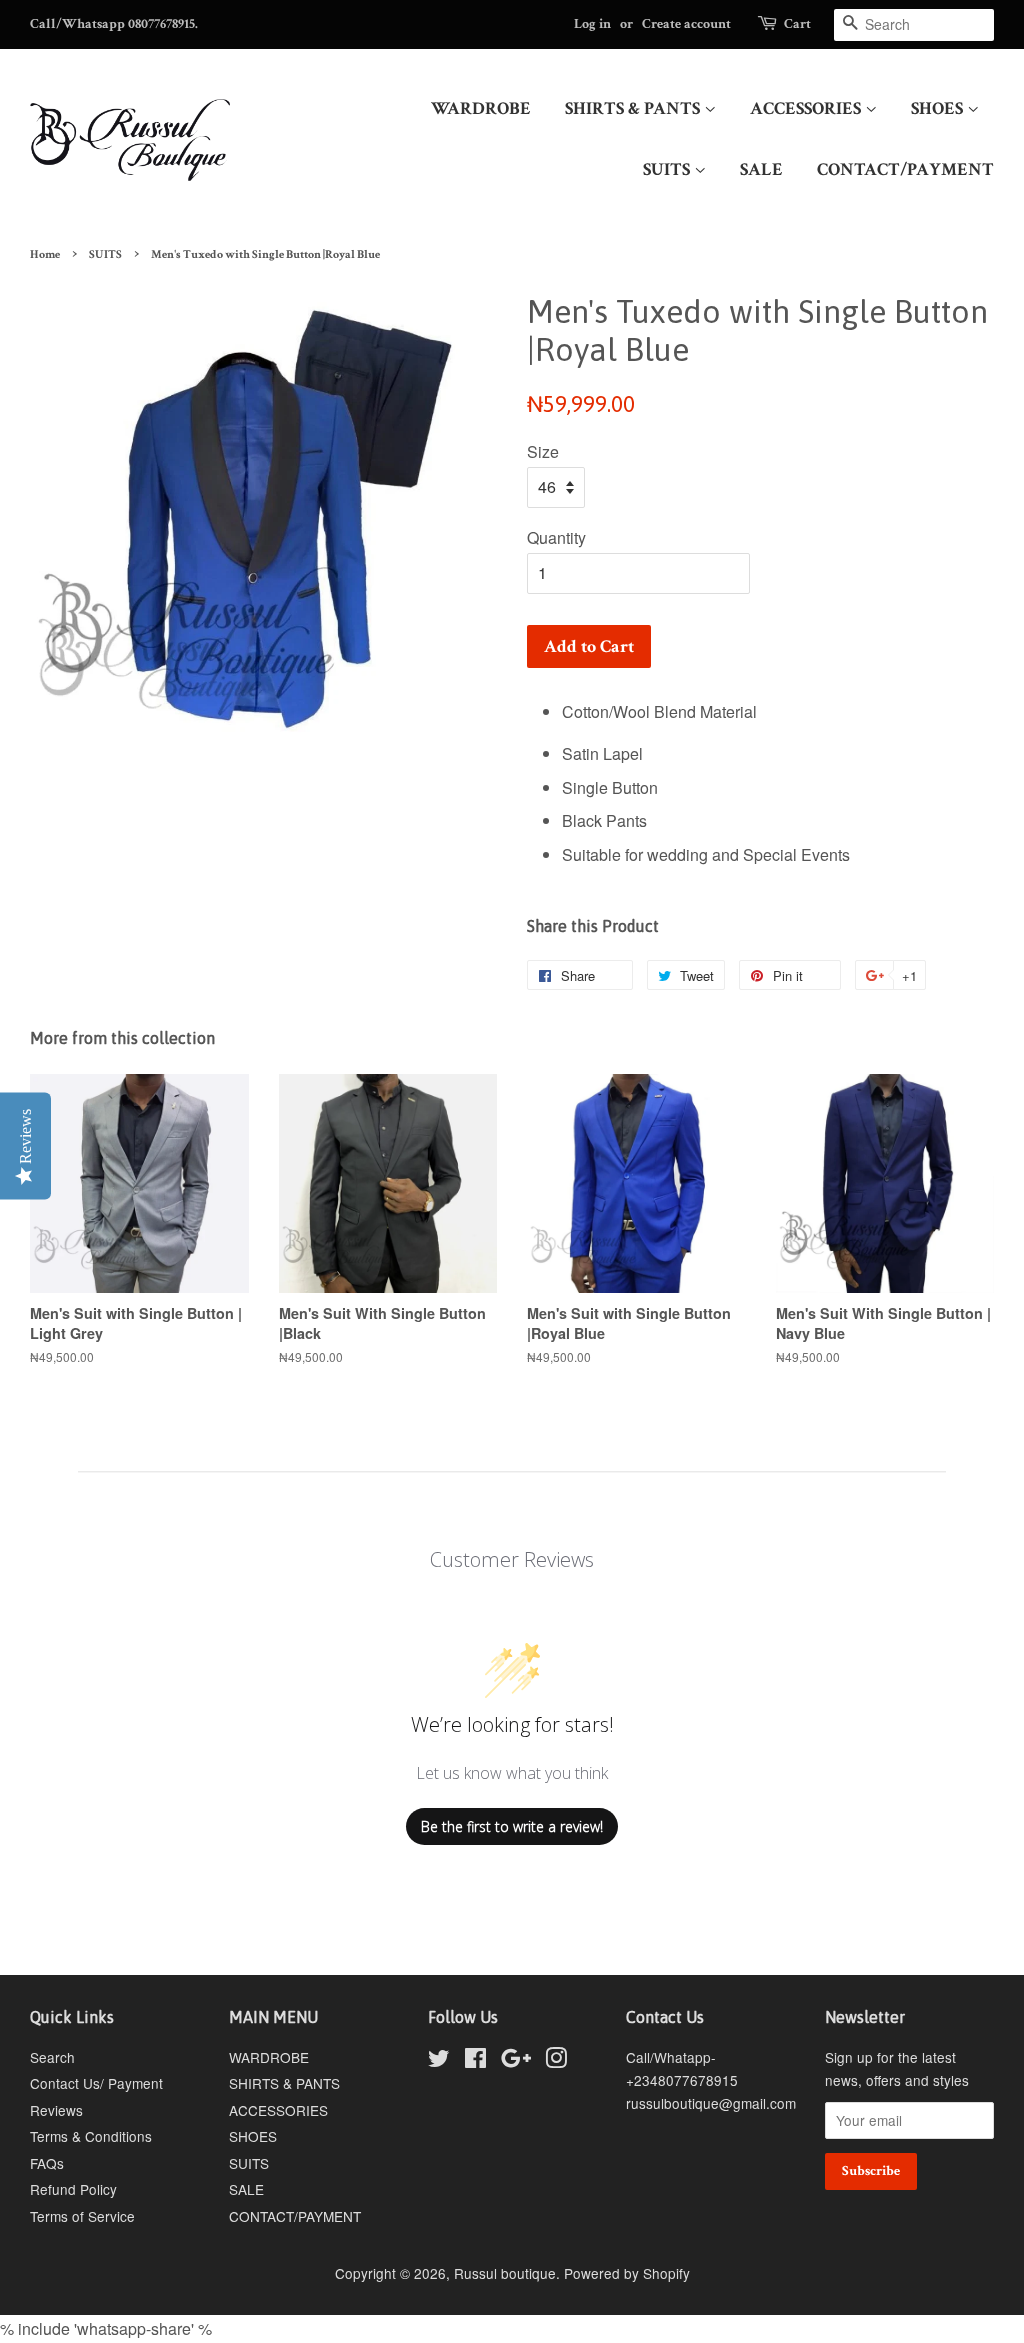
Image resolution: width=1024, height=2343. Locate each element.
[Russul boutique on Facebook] (475, 2061)
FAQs (47, 2163)
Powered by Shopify (627, 2273)
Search (52, 2057)
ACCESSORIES (807, 108)
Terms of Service (82, 2216)
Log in (592, 24)
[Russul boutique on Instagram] (556, 2061)
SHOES (939, 108)
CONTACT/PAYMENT (905, 169)
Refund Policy (73, 2189)
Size (543, 451)
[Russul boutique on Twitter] (439, 2061)
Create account (686, 24)
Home (45, 254)
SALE (761, 169)
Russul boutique (505, 2273)
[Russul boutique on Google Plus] (516, 2061)
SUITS (668, 169)
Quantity (556, 537)
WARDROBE (481, 108)
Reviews (56, 2110)
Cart (797, 24)
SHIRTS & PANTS (634, 108)
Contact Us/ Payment (96, 2083)
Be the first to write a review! (512, 1826)
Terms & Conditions (91, 2136)
